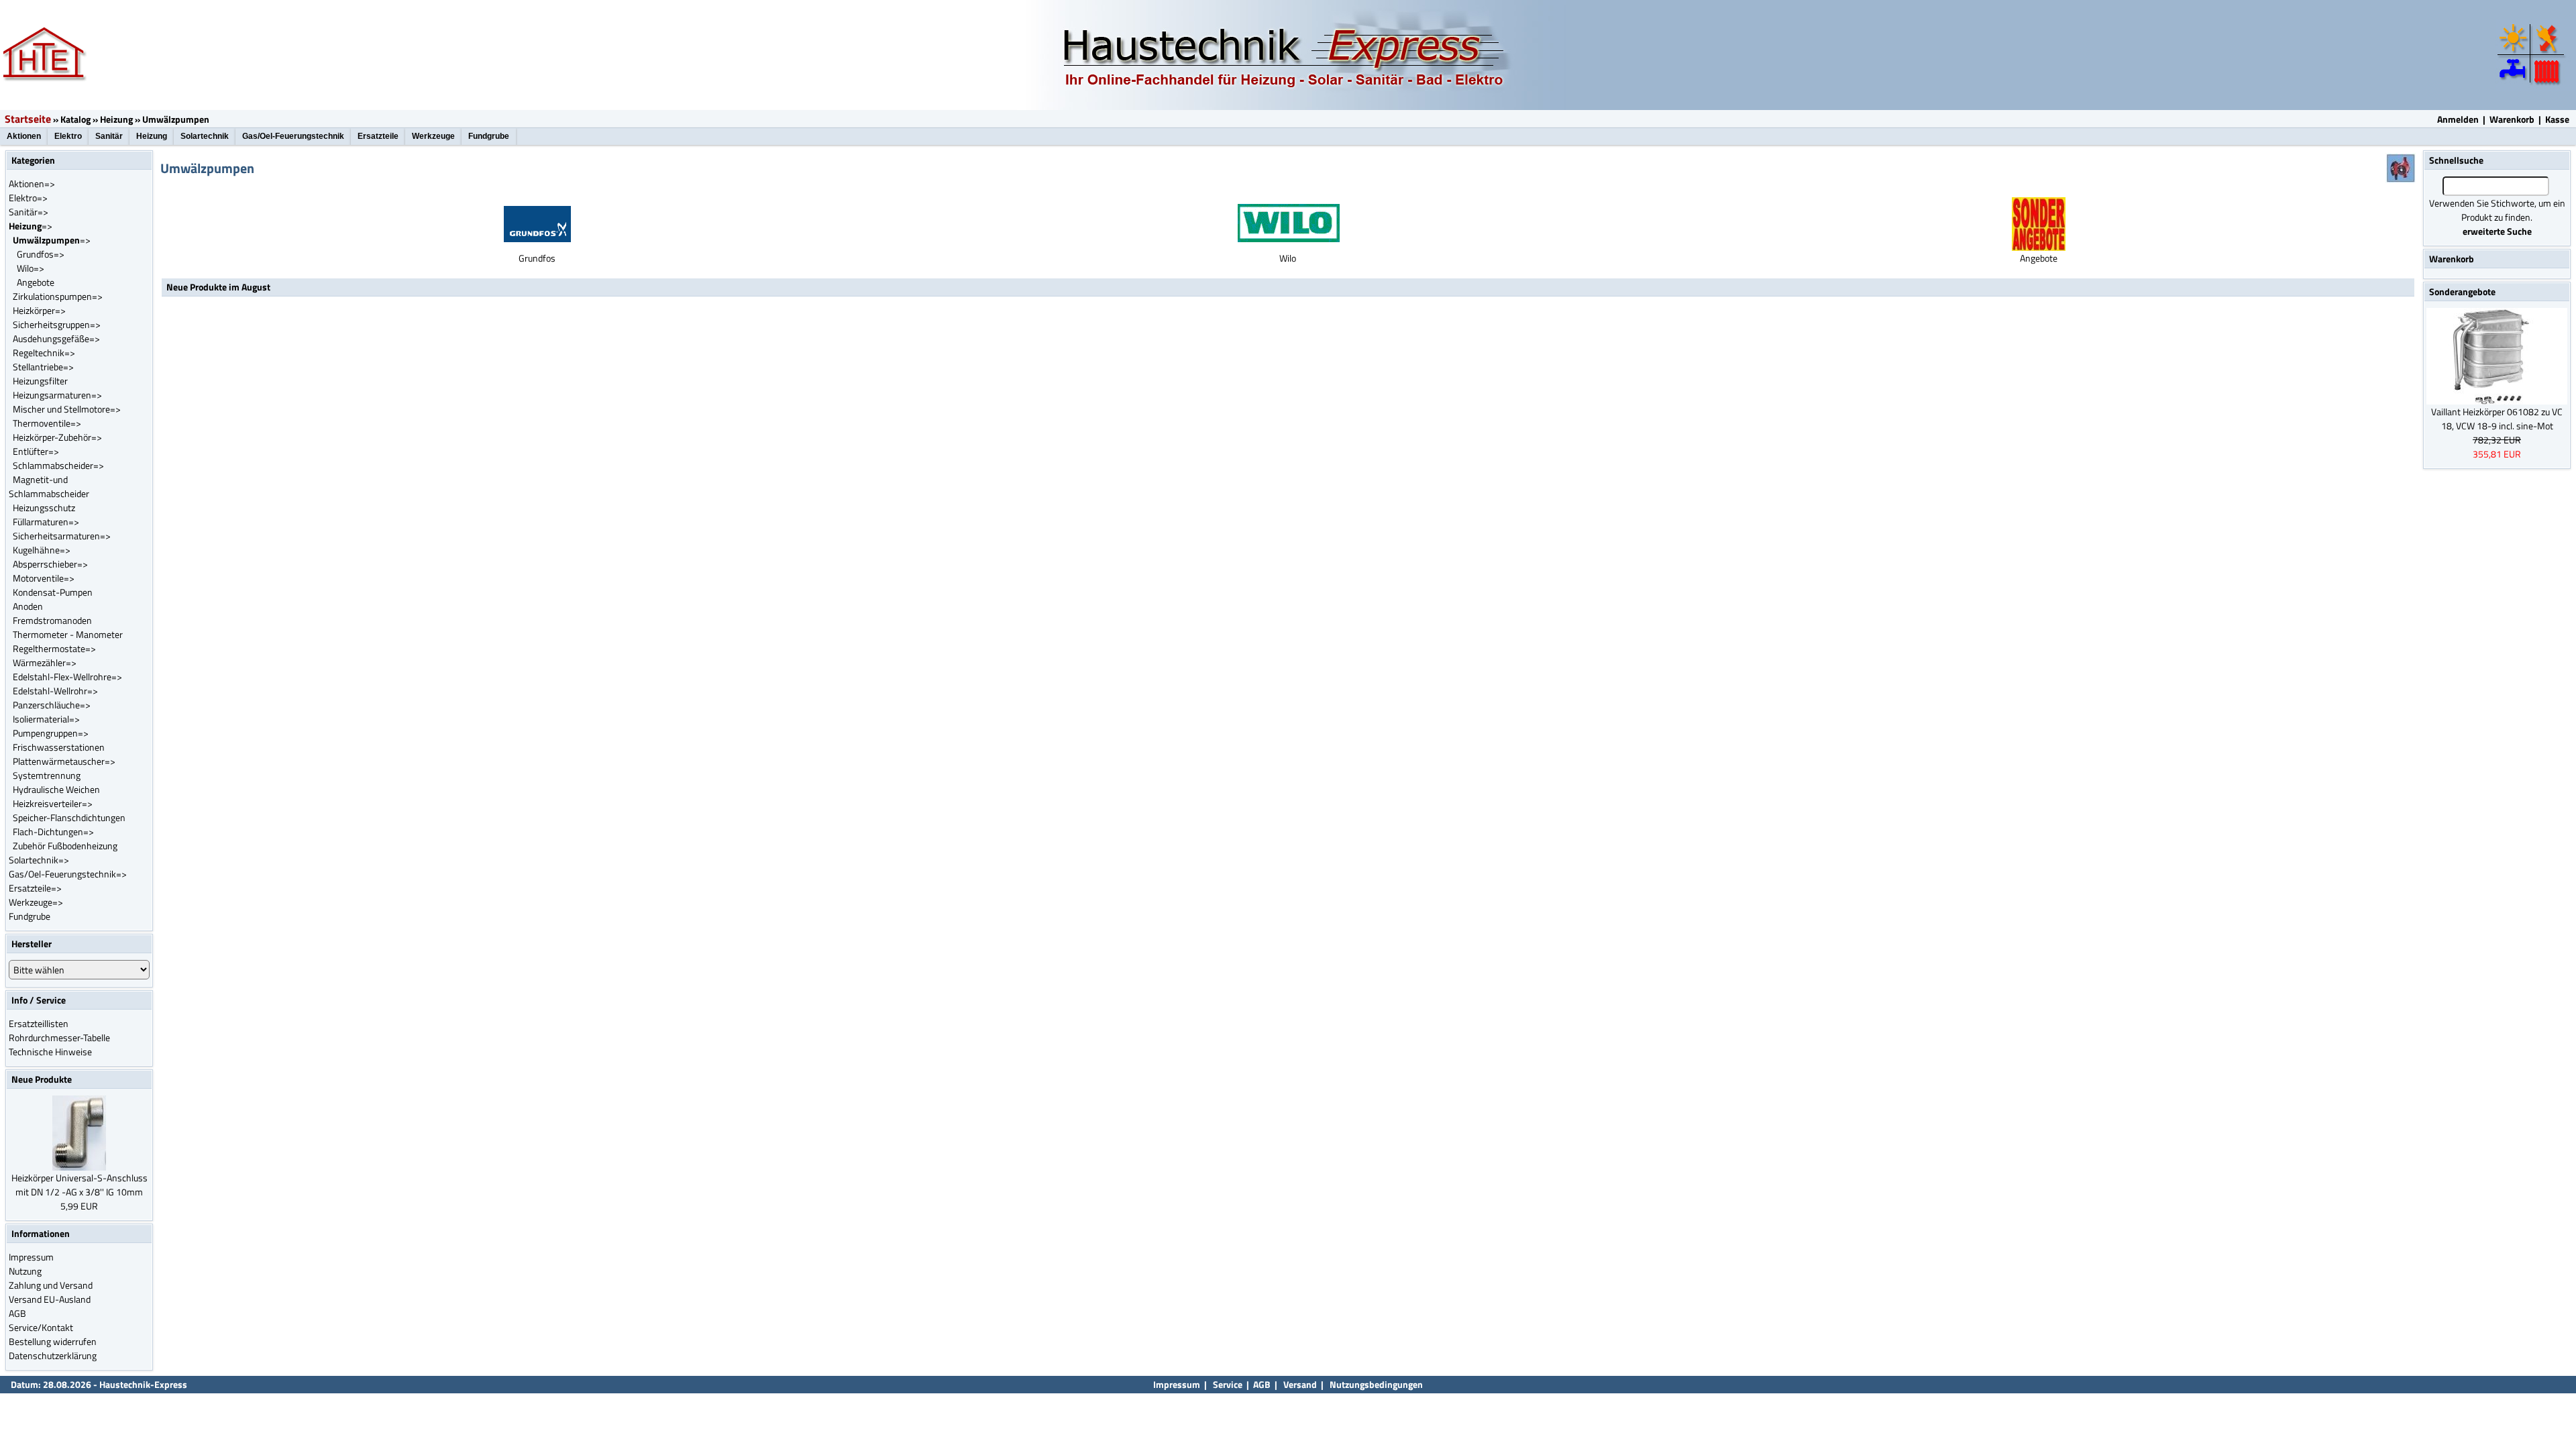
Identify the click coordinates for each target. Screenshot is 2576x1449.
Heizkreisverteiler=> (53, 803)
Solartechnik (205, 136)
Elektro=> (28, 198)
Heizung (116, 119)
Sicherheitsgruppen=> (57, 324)
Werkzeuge (433, 136)
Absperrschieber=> (50, 564)
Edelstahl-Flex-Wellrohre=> (67, 677)
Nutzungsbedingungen (1376, 1384)
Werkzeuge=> (36, 902)
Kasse (2557, 119)
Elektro (68, 136)
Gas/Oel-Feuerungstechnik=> (68, 874)
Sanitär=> (29, 212)
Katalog (75, 119)
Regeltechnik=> (44, 353)
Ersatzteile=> (35, 888)
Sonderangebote (2462, 291)
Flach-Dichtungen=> (53, 831)
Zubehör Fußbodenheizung (65, 846)
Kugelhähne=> (42, 550)
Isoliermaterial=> (46, 719)
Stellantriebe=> (43, 367)
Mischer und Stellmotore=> (67, 409)
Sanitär (109, 136)
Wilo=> (31, 268)
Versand (1300, 1384)
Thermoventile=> (47, 423)
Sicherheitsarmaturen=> (62, 536)
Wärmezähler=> (45, 662)
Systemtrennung (47, 775)
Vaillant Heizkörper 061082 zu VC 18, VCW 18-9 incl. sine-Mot (2497, 419)
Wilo (1288, 258)
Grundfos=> (41, 254)
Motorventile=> (44, 578)
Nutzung (25, 1271)
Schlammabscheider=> (58, 465)
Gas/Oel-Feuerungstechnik (293, 136)
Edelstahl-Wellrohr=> (55, 691)
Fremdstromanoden (52, 620)
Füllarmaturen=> (46, 522)
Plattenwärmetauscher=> (64, 761)
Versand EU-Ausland (50, 1299)
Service (1227, 1384)
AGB (17, 1313)
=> (31, 226)
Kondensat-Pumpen (53, 592)
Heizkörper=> (39, 310)
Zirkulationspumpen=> (58, 296)
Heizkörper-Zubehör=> (57, 437)
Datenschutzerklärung (53, 1355)
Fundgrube (489, 136)
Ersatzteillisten (39, 1023)
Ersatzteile (378, 136)
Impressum (31, 1257)
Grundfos (537, 258)
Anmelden (2458, 119)
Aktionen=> (32, 183)
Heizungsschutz (44, 507)
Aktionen (24, 136)
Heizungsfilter (40, 381)
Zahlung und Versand (51, 1285)
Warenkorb (2512, 119)
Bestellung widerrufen (53, 1341)
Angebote (36, 282)
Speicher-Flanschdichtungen (69, 817)
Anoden (28, 606)
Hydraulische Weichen (56, 789)
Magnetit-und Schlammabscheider (49, 486)
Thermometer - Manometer (68, 634)
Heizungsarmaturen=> (57, 395)
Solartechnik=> (39, 860)
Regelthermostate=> (54, 648)
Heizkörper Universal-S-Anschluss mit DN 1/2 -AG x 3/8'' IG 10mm (79, 1185)
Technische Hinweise (50, 1052)
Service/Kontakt (41, 1327)
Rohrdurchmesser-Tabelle (59, 1037)
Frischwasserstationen (59, 747)
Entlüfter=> (36, 451)
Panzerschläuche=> (52, 705)
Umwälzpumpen (176, 119)
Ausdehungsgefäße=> (56, 338)
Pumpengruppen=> (51, 733)
